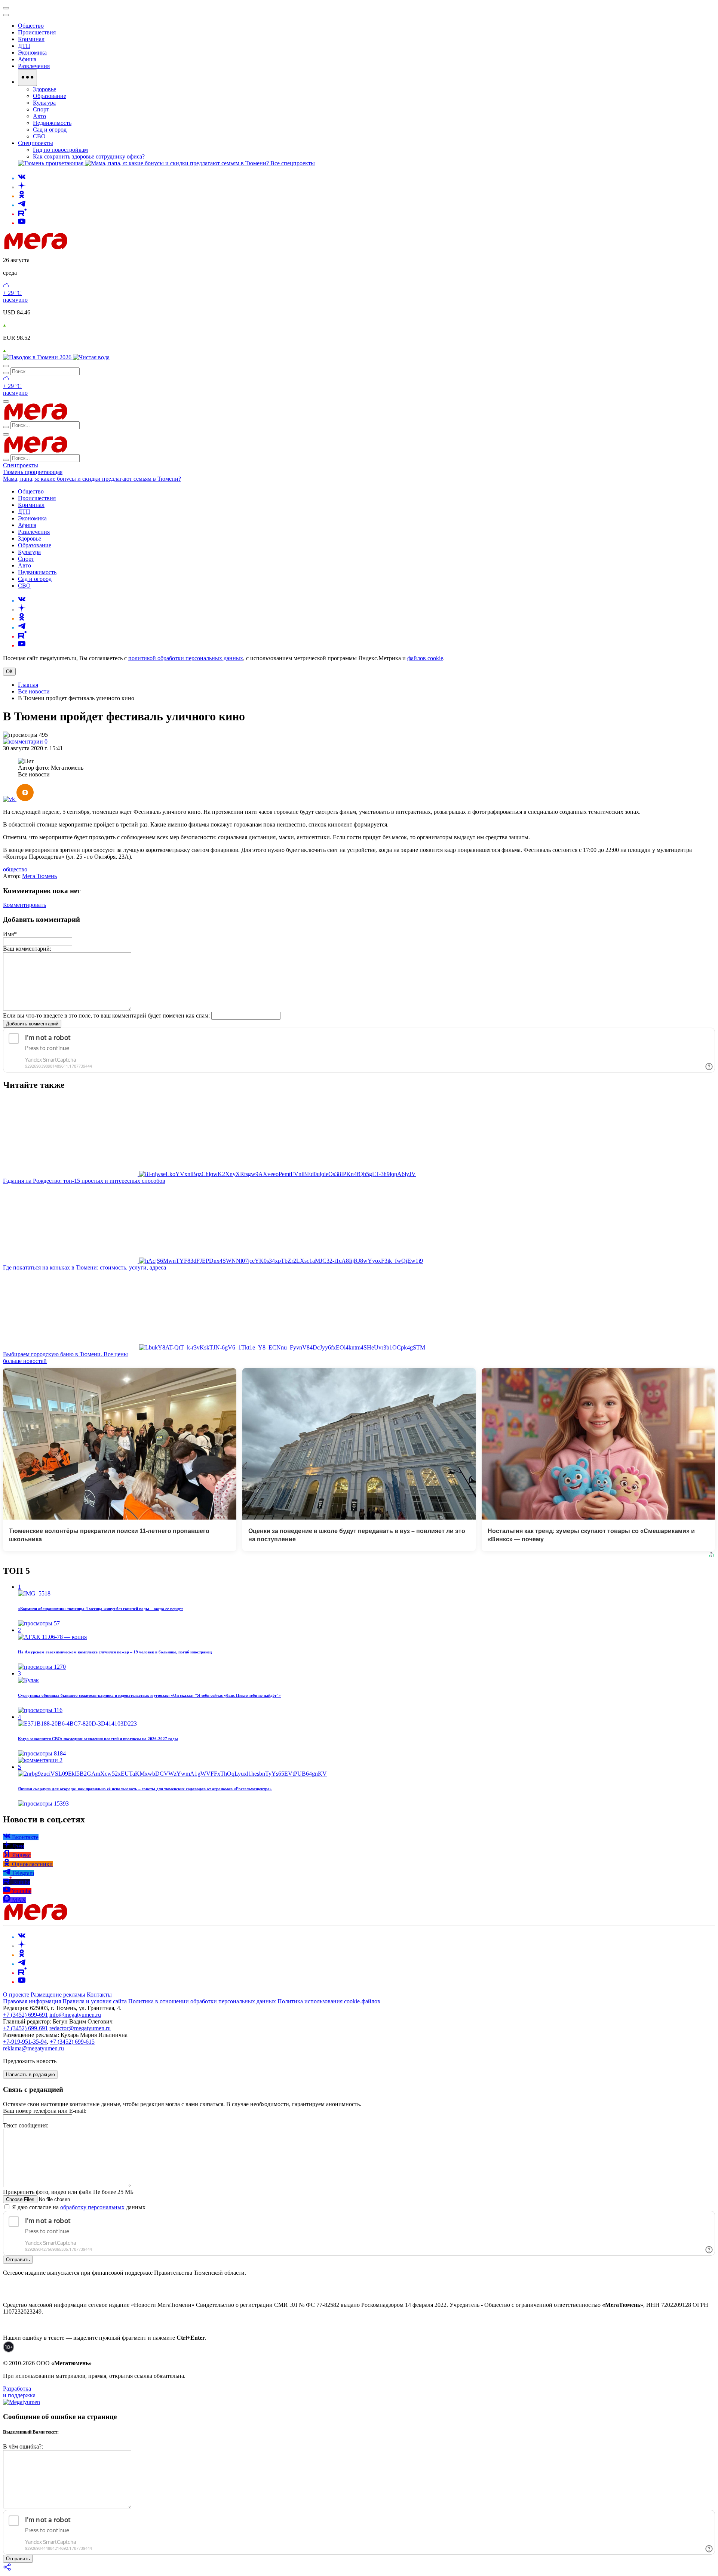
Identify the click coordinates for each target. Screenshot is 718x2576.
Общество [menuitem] (31, 26)
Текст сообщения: (26, 2125)
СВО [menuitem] (39, 136)
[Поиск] (6, 366)
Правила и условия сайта (95, 2001)
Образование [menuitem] (50, 96)
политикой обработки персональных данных (186, 658)
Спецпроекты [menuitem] (36, 143)
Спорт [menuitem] (41, 109)
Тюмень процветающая (33, 472)
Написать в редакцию (30, 2075)
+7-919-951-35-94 (25, 2042)
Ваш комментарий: (27, 949)
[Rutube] (22, 214)
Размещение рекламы (58, 1995)
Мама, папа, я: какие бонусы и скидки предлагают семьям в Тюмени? (92, 479)
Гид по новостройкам (60, 150)
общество (15, 869)
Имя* (10, 934)
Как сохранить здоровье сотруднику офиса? (89, 156)
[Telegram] (22, 205)
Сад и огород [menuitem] (50, 130)
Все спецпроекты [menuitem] (293, 163)
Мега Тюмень (39, 876)
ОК (9, 672)
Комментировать (24, 905)
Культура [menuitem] (44, 103)
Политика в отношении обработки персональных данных (202, 2001)
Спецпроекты (21, 465)
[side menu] (6, 15)
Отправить (18, 2260)
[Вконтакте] (22, 178)
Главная (28, 685)
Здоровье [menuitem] (45, 89)
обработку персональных (92, 2207)
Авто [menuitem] (39, 116)
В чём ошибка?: (23, 2446)
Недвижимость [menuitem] (52, 123)
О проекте (17, 1995)
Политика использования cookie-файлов (329, 2001)
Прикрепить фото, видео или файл (68, 2192)
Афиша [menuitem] (27, 59)
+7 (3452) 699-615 (72, 2042)
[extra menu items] (27, 78)
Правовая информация (32, 2001)
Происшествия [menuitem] (37, 32)
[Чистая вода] (91, 357)
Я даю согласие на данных (78, 2207)
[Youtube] (22, 223)
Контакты (99, 1995)
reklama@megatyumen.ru (33, 2048)
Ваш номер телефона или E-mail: (45, 2111)
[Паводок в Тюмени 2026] (38, 357)
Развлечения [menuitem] (34, 66)
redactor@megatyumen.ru (80, 2028)
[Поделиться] (7, 2569)
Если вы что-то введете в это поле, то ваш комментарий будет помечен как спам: (106, 1015)
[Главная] (89, 247)
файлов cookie (425, 658)
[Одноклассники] (22, 196)
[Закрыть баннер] (6, 8)
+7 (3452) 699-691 (25, 2015)
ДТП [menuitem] (24, 46)
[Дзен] (22, 187)
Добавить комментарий (32, 1024)
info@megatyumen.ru (75, 2015)
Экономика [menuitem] (32, 53)
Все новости (34, 691)
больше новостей (25, 1361)
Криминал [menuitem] (31, 39)
